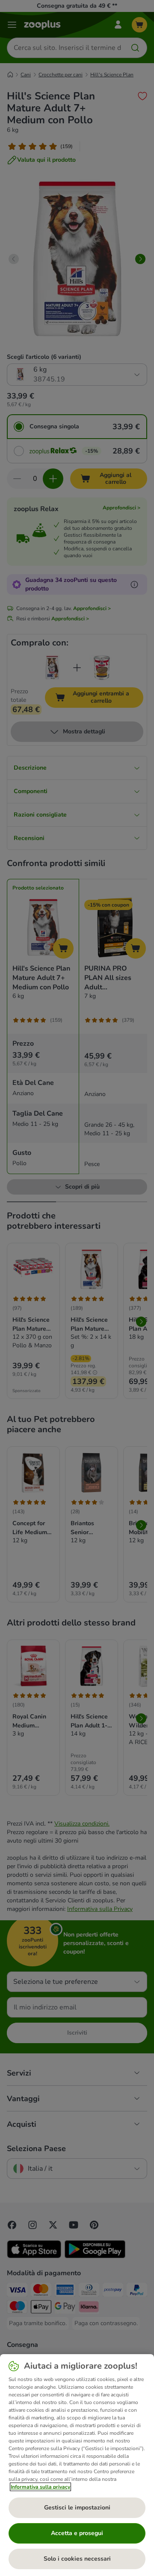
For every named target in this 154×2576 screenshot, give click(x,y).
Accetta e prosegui (77, 2533)
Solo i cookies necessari (77, 2559)
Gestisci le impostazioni (77, 2508)
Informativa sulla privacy (40, 2487)
